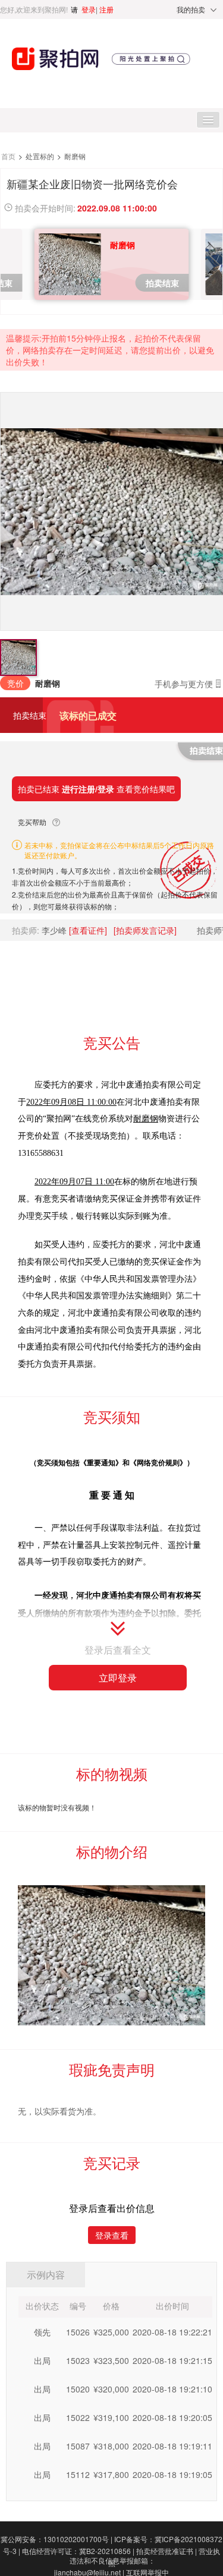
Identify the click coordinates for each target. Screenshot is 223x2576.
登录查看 (112, 2235)
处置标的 (41, 156)
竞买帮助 (32, 822)
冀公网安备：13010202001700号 (56, 2539)
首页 (9, 156)
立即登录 (118, 1678)
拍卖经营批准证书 (167, 2551)
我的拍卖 (191, 9)
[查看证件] (88, 930)
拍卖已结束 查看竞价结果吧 (96, 789)
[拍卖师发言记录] (145, 930)
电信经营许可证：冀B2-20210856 (78, 2551)
